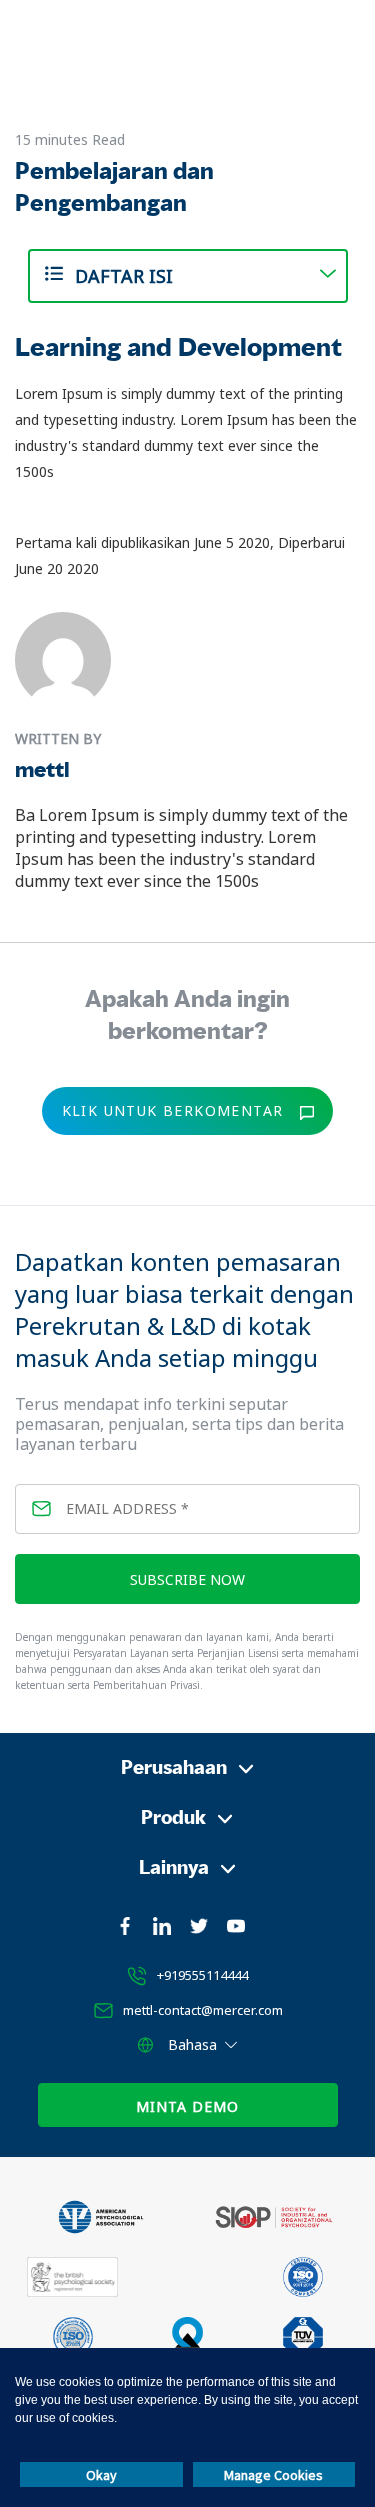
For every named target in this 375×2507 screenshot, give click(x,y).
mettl (42, 769)
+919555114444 (202, 1975)
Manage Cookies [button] (273, 2475)
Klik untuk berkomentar (173, 1110)
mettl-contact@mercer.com (203, 2010)
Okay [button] (101, 2475)
